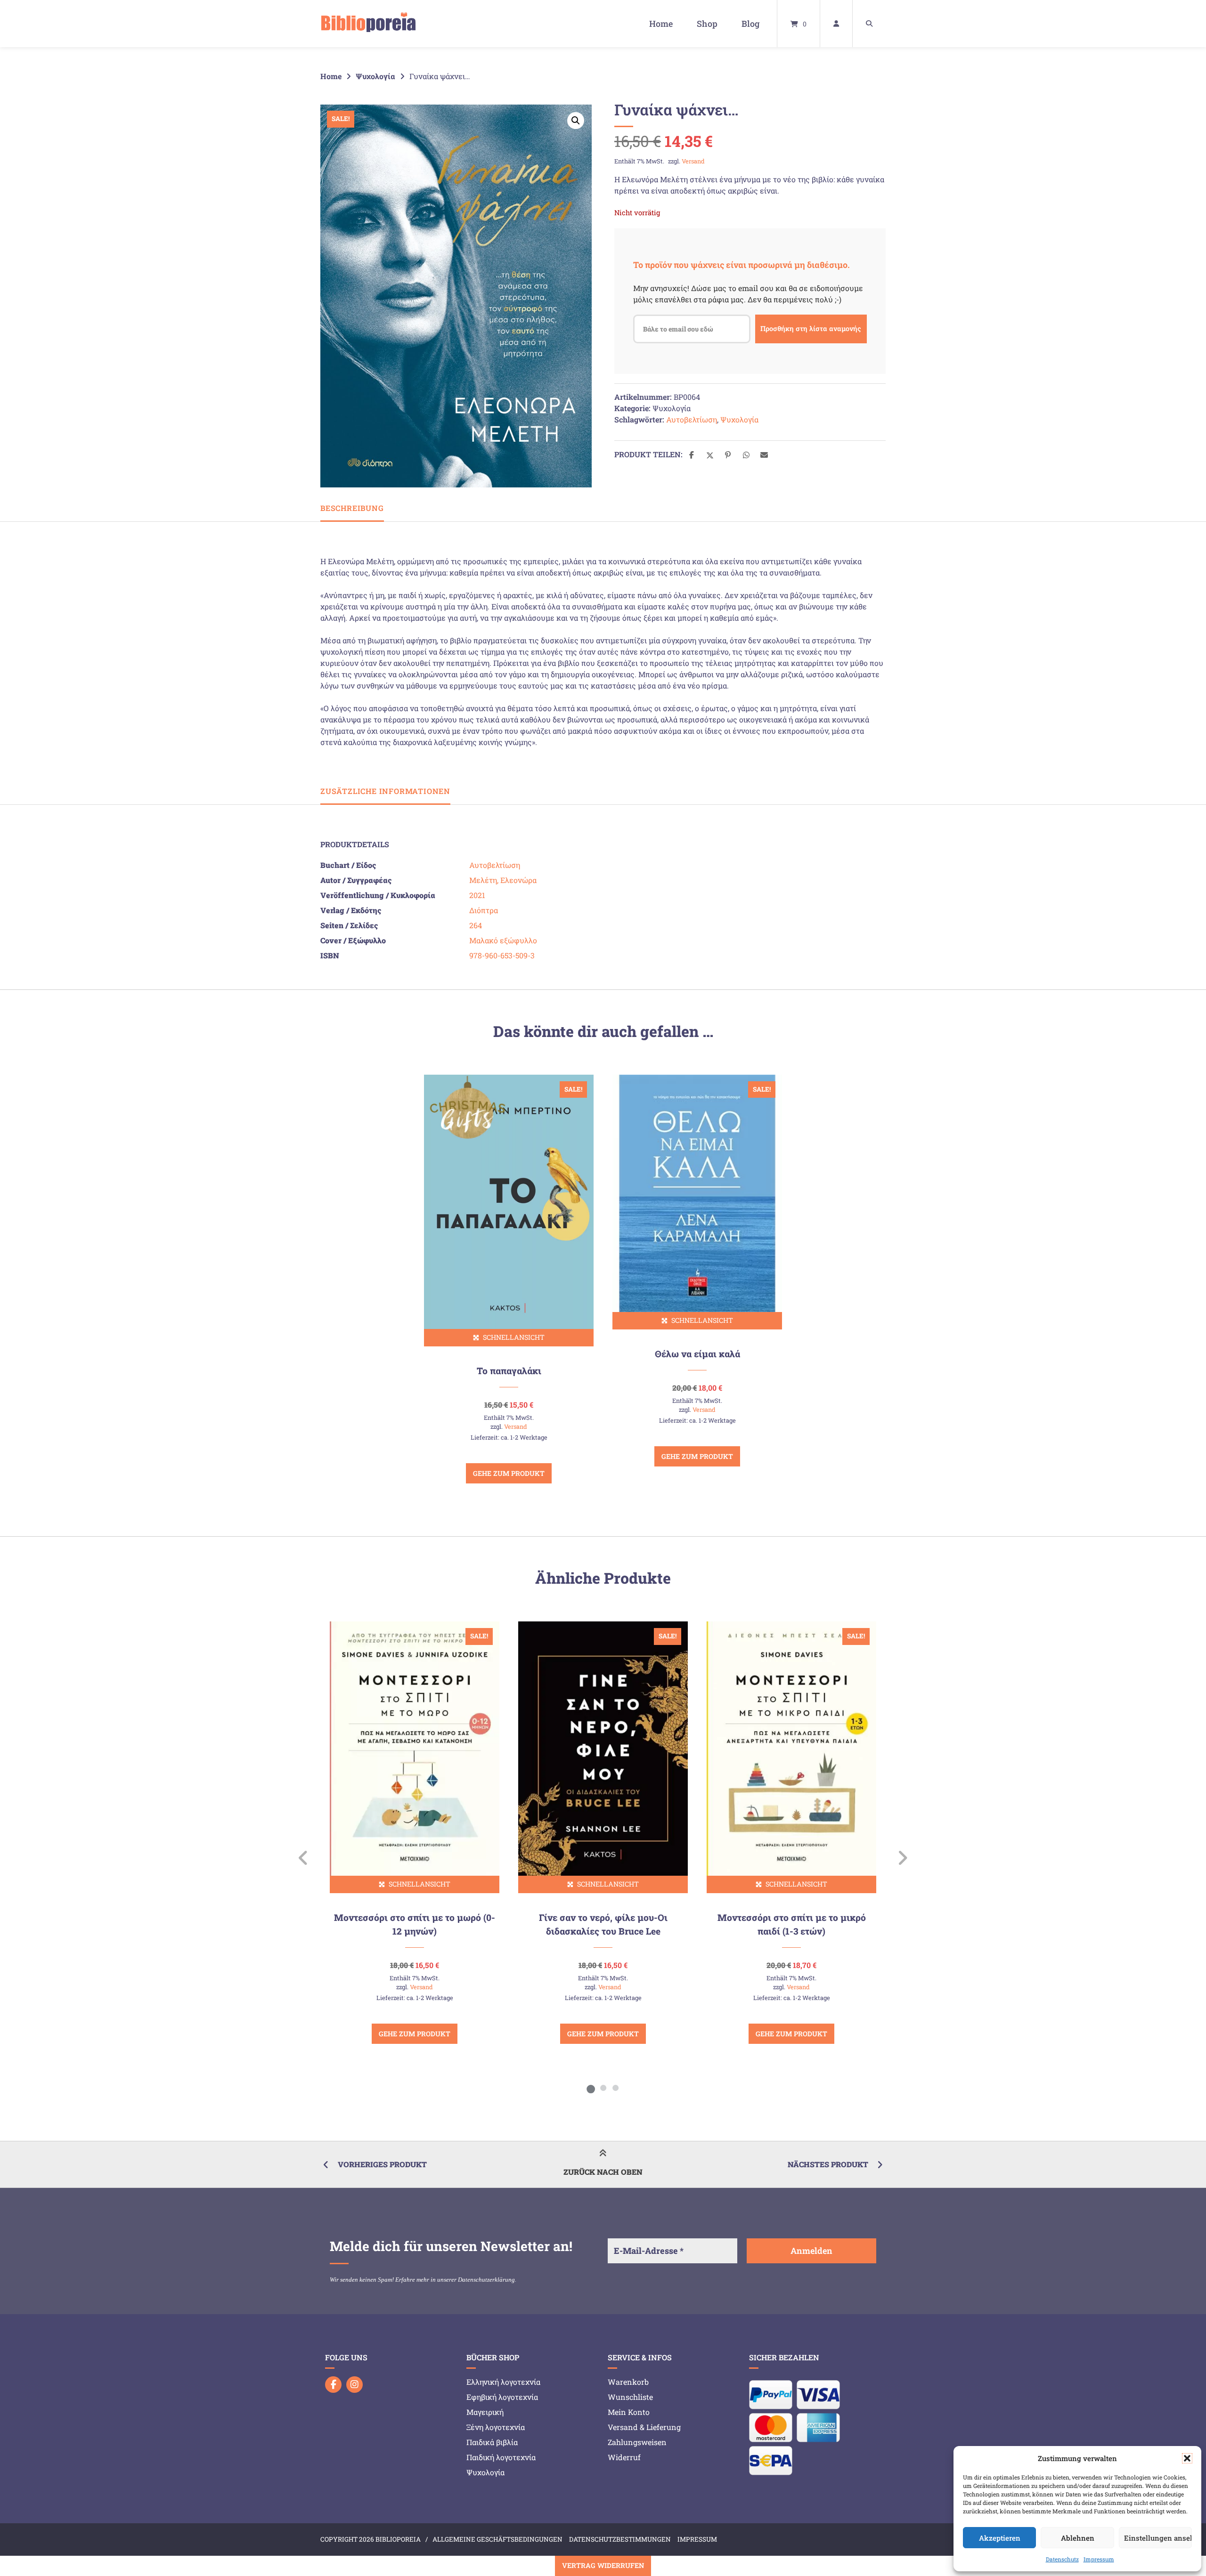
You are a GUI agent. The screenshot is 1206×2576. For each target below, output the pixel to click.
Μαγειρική (485, 2412)
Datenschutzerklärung (486, 2280)
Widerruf (624, 2457)
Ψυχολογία (375, 76)
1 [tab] (591, 2088)
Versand (693, 161)
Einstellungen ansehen (1158, 2538)
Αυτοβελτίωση (692, 419)
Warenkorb (628, 2382)
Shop (707, 24)
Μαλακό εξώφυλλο (503, 940)
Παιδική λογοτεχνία (501, 2457)
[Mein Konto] (836, 24)
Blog (750, 24)
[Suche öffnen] (869, 24)
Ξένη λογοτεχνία (496, 2427)
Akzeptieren (1000, 2538)
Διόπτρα (484, 910)
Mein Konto (629, 2412)
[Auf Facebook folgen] (333, 2385)
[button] (1187, 2458)
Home (661, 24)
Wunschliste (630, 2397)
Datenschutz (1062, 2559)
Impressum (1099, 2559)
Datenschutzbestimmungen (620, 2539)
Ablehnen (1078, 2538)
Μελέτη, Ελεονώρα (503, 880)
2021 (477, 895)
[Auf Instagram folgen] (354, 2385)
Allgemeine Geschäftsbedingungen (497, 2539)
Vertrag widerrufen (603, 2565)
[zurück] (304, 1858)
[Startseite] (368, 24)
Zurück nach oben (603, 2172)
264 (476, 925)
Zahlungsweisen (637, 2442)
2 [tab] (603, 2088)
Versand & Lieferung (644, 2427)
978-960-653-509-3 (502, 955)
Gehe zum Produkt (509, 1473)
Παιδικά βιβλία (492, 2442)
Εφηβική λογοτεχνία (502, 2397)
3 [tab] (615, 2088)
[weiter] (902, 1858)
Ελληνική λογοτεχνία (503, 2382)
